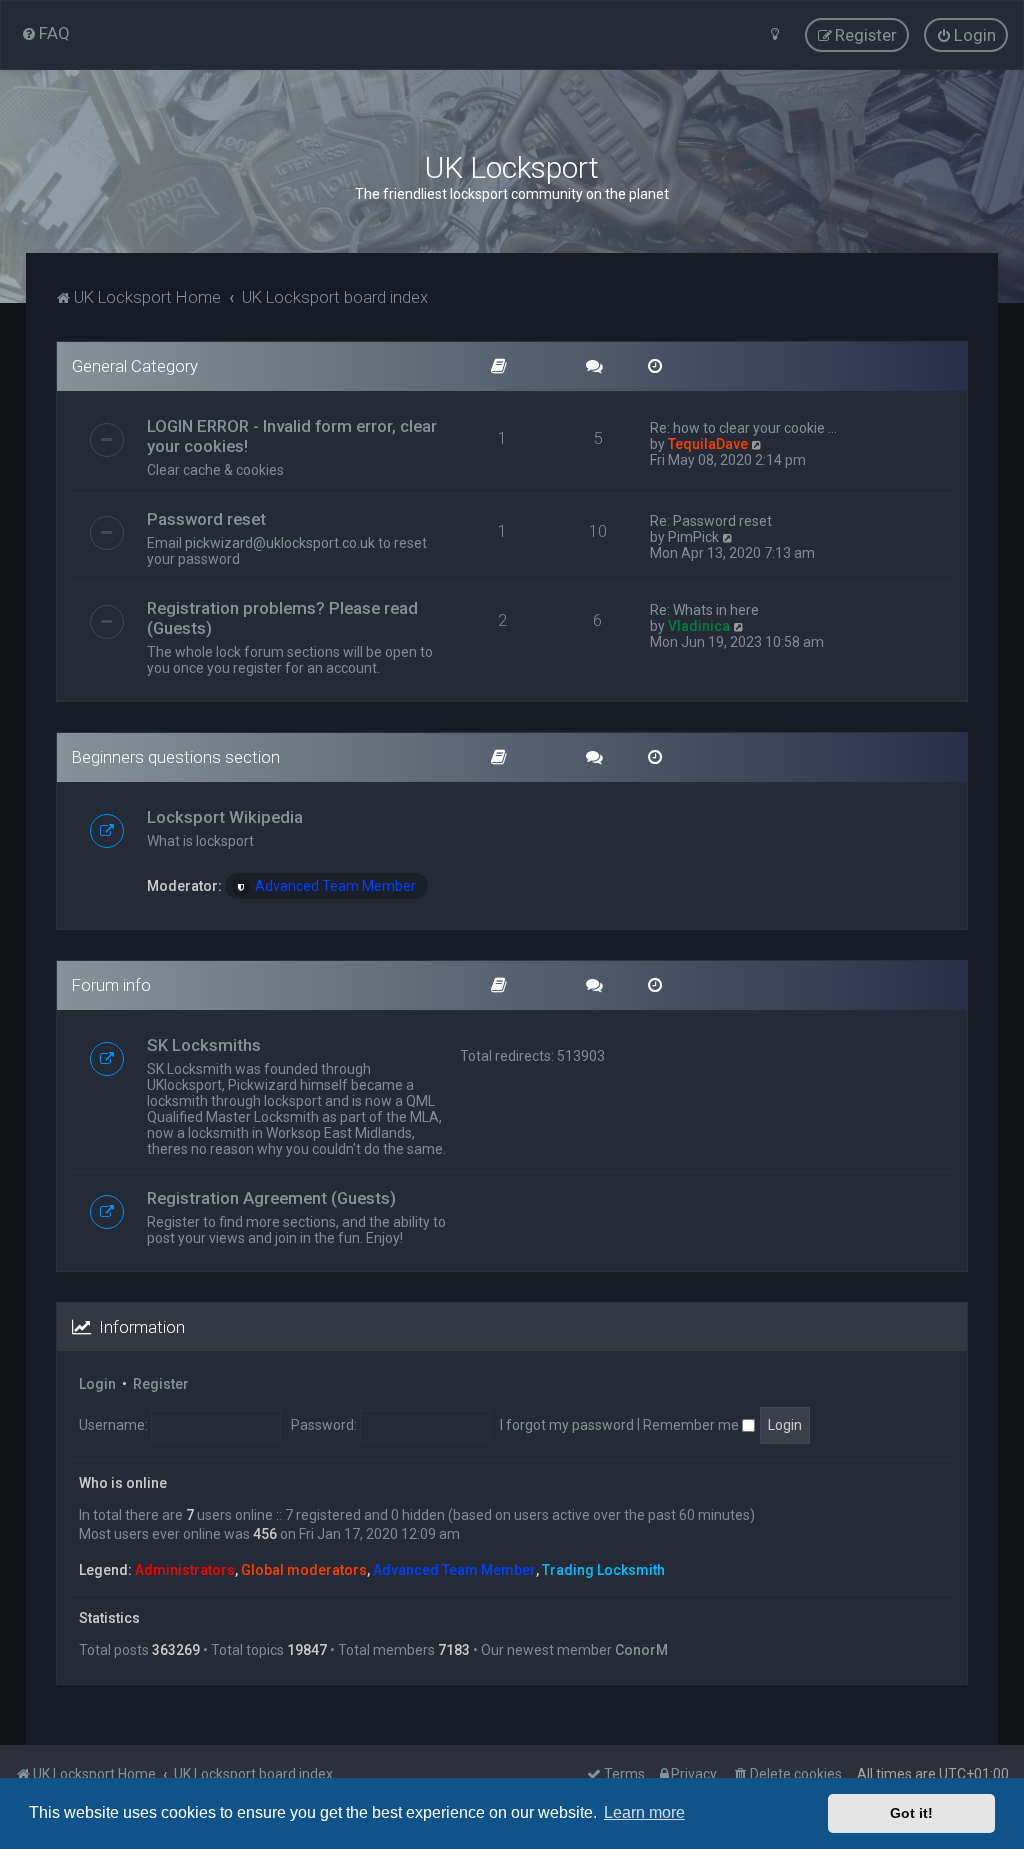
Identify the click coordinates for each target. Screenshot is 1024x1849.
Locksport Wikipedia (225, 817)
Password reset (206, 519)
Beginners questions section (176, 757)
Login (97, 1384)
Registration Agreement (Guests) (271, 1198)
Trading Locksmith (603, 1570)
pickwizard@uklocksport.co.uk (280, 543)
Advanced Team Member (335, 886)
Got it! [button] (911, 1813)
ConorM (641, 1650)
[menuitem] (45, 33)
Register (161, 1384)
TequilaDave (708, 444)
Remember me (692, 1425)
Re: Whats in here (704, 610)
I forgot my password (567, 1425)
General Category (135, 366)
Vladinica (699, 626)
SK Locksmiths (204, 1045)
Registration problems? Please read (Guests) (282, 618)
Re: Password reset (711, 521)
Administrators (185, 1570)
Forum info (111, 985)
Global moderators (304, 1570)
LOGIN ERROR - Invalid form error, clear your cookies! (292, 436)
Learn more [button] (644, 1812)
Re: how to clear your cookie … (743, 428)
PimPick (693, 537)
